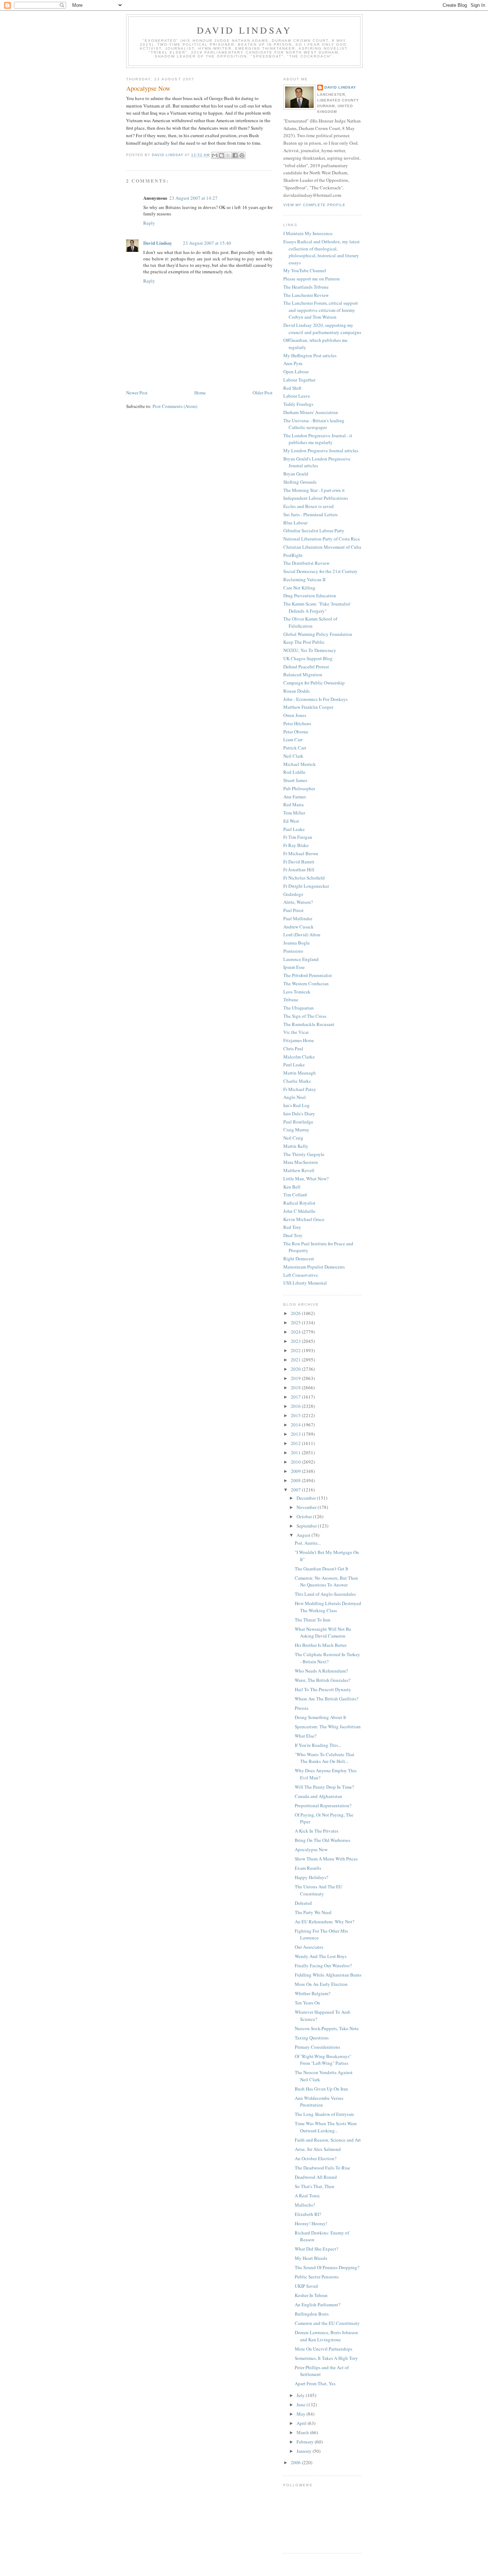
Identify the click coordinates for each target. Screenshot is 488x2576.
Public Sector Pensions (317, 2277)
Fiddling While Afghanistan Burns (328, 1975)
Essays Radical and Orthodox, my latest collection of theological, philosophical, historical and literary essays (322, 252)
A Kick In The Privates (317, 1831)
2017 (296, 1397)
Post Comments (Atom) (175, 406)
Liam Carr (293, 739)
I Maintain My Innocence (308, 233)
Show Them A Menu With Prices (326, 1859)
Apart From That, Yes (315, 2383)
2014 (296, 1425)
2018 (296, 1387)
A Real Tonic (307, 2196)
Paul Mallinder (298, 918)
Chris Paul (293, 1048)
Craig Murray (296, 1130)
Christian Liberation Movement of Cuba (322, 547)
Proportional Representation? (323, 1805)
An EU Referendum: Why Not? (325, 1922)
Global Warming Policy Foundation (318, 634)
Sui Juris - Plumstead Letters (310, 514)
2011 (296, 1453)
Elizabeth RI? (308, 2214)
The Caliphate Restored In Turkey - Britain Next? (327, 1658)
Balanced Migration (303, 674)
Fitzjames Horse (299, 1040)
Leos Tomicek (297, 992)
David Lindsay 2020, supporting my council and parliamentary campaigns (322, 329)
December (307, 1498)
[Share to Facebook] (235, 155)
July (301, 2395)
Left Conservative (301, 1275)
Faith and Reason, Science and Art (328, 2140)
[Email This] (215, 155)
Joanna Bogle (297, 943)
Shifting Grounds (300, 482)
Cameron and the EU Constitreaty (327, 2323)
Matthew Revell (299, 1170)
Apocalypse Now (311, 1849)
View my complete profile (314, 205)
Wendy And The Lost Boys (321, 1956)
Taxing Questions (312, 2038)
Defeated (303, 1903)
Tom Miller (294, 813)
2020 (296, 1369)
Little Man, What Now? (306, 1179)
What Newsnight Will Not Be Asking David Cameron (323, 1633)
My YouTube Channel (305, 270)
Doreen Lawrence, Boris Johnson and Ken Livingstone (326, 2336)
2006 (296, 2462)
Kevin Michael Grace (304, 1219)
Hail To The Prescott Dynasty (323, 1689)
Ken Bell (292, 1187)
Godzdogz (293, 894)
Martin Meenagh (300, 1073)
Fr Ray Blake (296, 845)
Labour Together (299, 380)
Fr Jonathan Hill (299, 870)
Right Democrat (299, 1259)
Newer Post (137, 393)
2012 (296, 1443)
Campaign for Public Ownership (314, 683)
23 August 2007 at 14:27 (193, 198)
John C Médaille (299, 1211)
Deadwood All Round (316, 2177)
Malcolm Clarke (299, 1057)
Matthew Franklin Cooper (308, 707)
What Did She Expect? (317, 2249)
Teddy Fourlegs (298, 404)
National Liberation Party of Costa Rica (322, 539)
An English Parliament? (318, 2305)
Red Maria (293, 804)
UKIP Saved (306, 2286)
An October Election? (316, 2158)
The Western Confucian (306, 983)
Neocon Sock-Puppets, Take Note (327, 2028)
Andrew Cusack (298, 927)
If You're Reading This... (318, 1745)
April (302, 2423)
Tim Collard (295, 1195)
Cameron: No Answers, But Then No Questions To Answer (326, 1581)
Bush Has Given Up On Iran (321, 2089)
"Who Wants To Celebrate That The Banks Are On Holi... (325, 1758)
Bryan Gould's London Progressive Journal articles (317, 462)
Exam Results (308, 1868)
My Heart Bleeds (311, 2258)
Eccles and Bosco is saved (308, 506)
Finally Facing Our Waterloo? (323, 1965)
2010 (296, 1462)
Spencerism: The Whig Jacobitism (328, 1727)
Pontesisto (293, 951)
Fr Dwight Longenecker (306, 886)
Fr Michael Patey (300, 1089)
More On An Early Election (321, 1984)
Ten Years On (307, 2003)
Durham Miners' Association (311, 412)
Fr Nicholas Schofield (304, 878)
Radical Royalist (299, 1203)
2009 (296, 1471)
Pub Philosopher (299, 788)
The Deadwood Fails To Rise (322, 2168)
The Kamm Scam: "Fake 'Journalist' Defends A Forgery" (317, 607)
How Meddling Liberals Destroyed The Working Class (328, 1607)
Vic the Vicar (296, 1032)
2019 (296, 1378)
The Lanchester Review (306, 295)
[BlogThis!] (221, 155)
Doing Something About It (320, 1717)
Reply (149, 223)
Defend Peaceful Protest (306, 667)
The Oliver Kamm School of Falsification (310, 622)
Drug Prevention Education (310, 596)
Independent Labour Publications (316, 498)
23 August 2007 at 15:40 (207, 243)
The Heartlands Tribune (306, 287)
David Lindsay (245, 30)
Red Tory (292, 1227)
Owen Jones (295, 715)
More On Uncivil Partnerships (323, 2349)
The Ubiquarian (298, 1008)
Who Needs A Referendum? (321, 1671)
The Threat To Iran (313, 1620)
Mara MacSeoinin (301, 1162)
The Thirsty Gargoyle (304, 1154)
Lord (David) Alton (302, 935)
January (305, 2451)
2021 (296, 1360)
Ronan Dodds (297, 691)
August (304, 1535)
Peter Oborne (296, 732)
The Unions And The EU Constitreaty (318, 1890)
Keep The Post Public (304, 642)
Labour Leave (297, 396)
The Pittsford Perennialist (308, 975)
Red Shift (292, 388)
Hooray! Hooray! (311, 2223)
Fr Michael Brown (301, 853)
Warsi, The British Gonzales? (323, 1680)
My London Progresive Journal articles (321, 450)
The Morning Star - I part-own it (314, 490)
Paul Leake (294, 829)
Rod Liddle (294, 772)
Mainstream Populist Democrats (314, 1267)
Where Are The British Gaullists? (327, 1699)
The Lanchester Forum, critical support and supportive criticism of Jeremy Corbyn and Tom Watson (321, 310)
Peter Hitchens (297, 723)
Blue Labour (295, 523)
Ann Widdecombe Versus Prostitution (319, 2102)
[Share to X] (228, 155)
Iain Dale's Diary (299, 1113)
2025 (296, 1322)
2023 (296, 1341)
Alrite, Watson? (298, 902)
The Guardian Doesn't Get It (322, 1569)
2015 (296, 1415)
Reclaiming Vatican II (304, 579)
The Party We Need (313, 1912)
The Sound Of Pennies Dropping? (327, 2267)
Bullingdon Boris (312, 2314)
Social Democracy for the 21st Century (320, 571)
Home (200, 393)
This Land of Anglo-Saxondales (325, 1594)
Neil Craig (293, 1138)
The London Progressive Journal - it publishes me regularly (318, 439)
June (302, 2405)
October (305, 1516)
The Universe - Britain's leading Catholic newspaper (314, 424)
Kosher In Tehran (311, 2295)
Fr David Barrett (299, 862)
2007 (296, 1490)
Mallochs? (305, 2205)
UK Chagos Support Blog (308, 658)
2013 (296, 1434)
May (302, 2414)
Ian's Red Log (297, 1105)
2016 (296, 1406)
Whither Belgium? (313, 1993)
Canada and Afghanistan (318, 1796)
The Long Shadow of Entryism (324, 2114)
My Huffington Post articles (310, 355)
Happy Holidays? (312, 1877)
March (303, 2432)
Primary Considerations (317, 2047)
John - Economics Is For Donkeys (315, 699)
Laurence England (301, 959)
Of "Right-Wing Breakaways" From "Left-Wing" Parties (323, 2060)
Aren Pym (293, 363)
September (307, 1526)
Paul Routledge (298, 1122)
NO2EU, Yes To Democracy (310, 650)
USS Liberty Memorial (305, 1283)
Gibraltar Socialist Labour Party (314, 530)
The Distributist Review (306, 563)
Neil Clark (293, 756)
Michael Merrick (300, 764)
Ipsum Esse (294, 967)
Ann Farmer (295, 797)
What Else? (306, 1736)
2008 (296, 1480)
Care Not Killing (299, 588)
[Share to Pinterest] (242, 155)
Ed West (291, 821)
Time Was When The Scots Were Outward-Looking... (326, 2127)
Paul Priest (293, 910)
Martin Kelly (296, 1146)
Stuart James (295, 780)
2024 (296, 1332)
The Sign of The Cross (305, 1016)
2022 (296, 1350)
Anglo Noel (295, 1097)
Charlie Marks (297, 1081)
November (307, 1507)
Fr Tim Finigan (298, 837)
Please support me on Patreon (312, 279)
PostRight (293, 555)
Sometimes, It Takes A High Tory (326, 2358)
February (306, 2442)
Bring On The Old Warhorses (322, 1840)
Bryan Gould (296, 474)
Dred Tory (293, 1235)
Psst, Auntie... (308, 1543)
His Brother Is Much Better (321, 1645)
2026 (296, 1313)
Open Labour (296, 372)
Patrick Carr (295, 748)
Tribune (291, 1000)
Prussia (302, 1708)
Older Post (263, 393)
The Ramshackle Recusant (309, 1024)
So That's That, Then (315, 2186)
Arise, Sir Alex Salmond (318, 2149)
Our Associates (309, 1947)
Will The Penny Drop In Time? (324, 1787)
